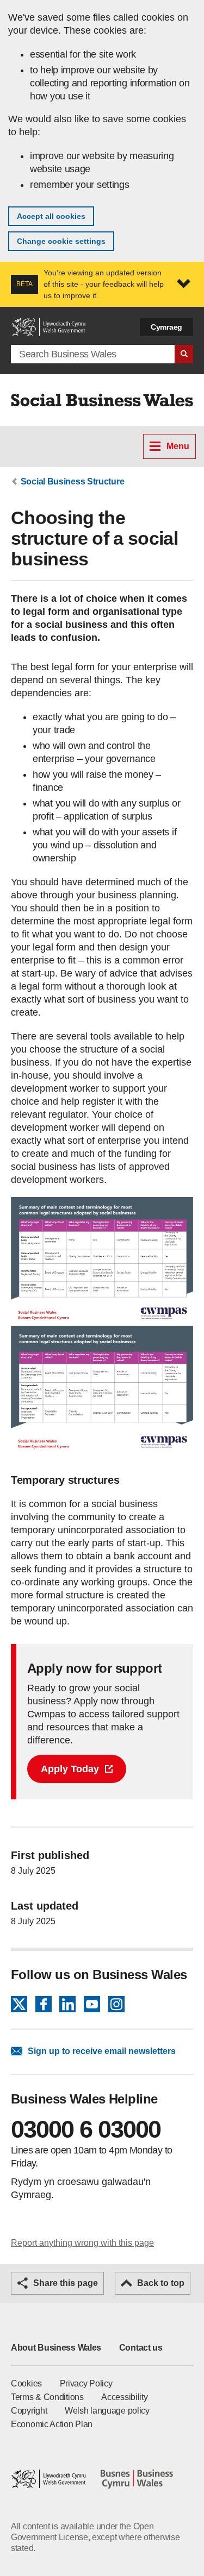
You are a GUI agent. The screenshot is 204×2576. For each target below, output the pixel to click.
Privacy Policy (86, 2383)
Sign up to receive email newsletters (102, 2051)
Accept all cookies (51, 216)
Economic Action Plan (52, 2424)
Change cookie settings (61, 241)
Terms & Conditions (47, 2397)
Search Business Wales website (184, 354)
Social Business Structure (73, 481)
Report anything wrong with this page (82, 2243)
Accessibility (124, 2397)
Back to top (161, 2283)
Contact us (141, 2348)
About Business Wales (56, 2348)
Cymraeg (166, 327)
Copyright (29, 2411)
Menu (178, 446)
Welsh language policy (107, 2411)
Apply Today (70, 1769)
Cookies (26, 2383)
